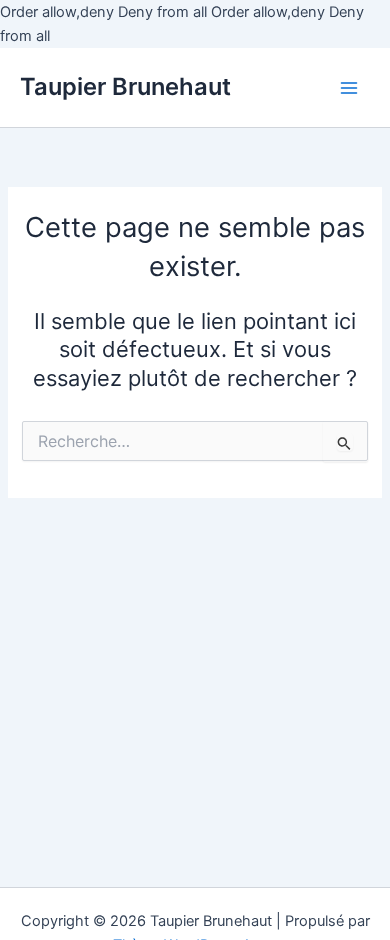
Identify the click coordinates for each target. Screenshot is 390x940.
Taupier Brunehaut (125, 86)
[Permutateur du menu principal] (349, 88)
